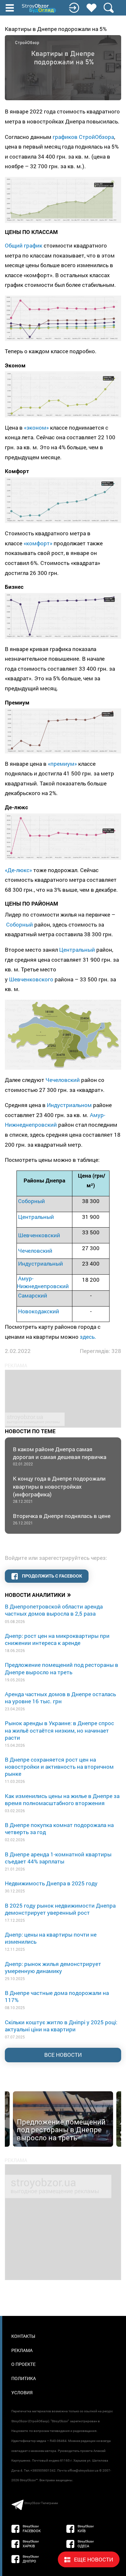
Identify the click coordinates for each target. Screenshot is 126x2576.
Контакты (23, 2336)
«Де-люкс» (18, 870)
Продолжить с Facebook (52, 1576)
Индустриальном (69, 1105)
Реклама (22, 2350)
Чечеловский (63, 1080)
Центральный (77, 950)
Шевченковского (31, 979)
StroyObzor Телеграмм (41, 2503)
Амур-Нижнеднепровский (43, 1282)
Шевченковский (39, 1235)
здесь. (88, 1337)
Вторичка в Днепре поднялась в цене (62, 1519)
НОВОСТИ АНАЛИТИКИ (38, 1594)
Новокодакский (39, 1311)
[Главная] (39, 8)
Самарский (33, 1295)
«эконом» (36, 428)
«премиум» (62, 764)
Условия (22, 2392)
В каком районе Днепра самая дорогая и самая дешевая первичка (60, 1456)
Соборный (20, 924)
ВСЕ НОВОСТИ (63, 2055)
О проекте (23, 2364)
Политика (24, 2378)
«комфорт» (38, 543)
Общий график (24, 245)
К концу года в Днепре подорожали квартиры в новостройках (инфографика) (59, 1489)
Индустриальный (40, 1264)
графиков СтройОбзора (83, 137)
